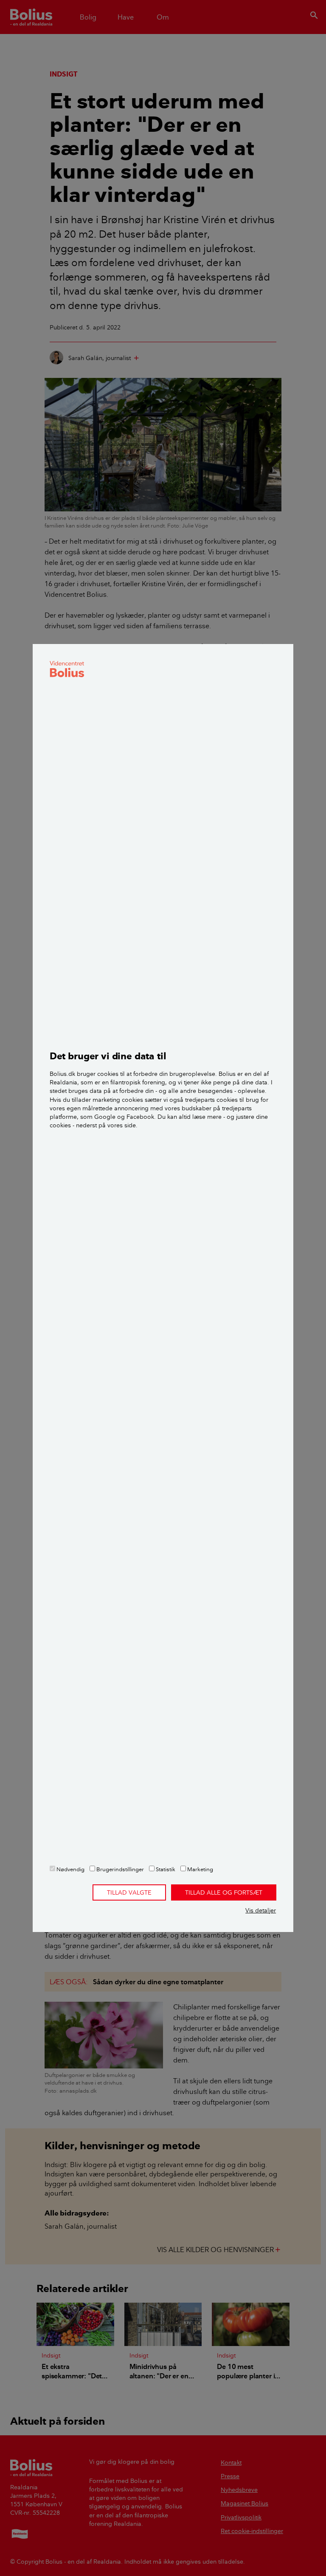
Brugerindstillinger (119, 1869)
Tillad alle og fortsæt (224, 1892)
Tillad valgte (129, 1892)
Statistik (165, 1869)
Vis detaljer (261, 1910)
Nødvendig (70, 1869)
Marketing (200, 1869)
